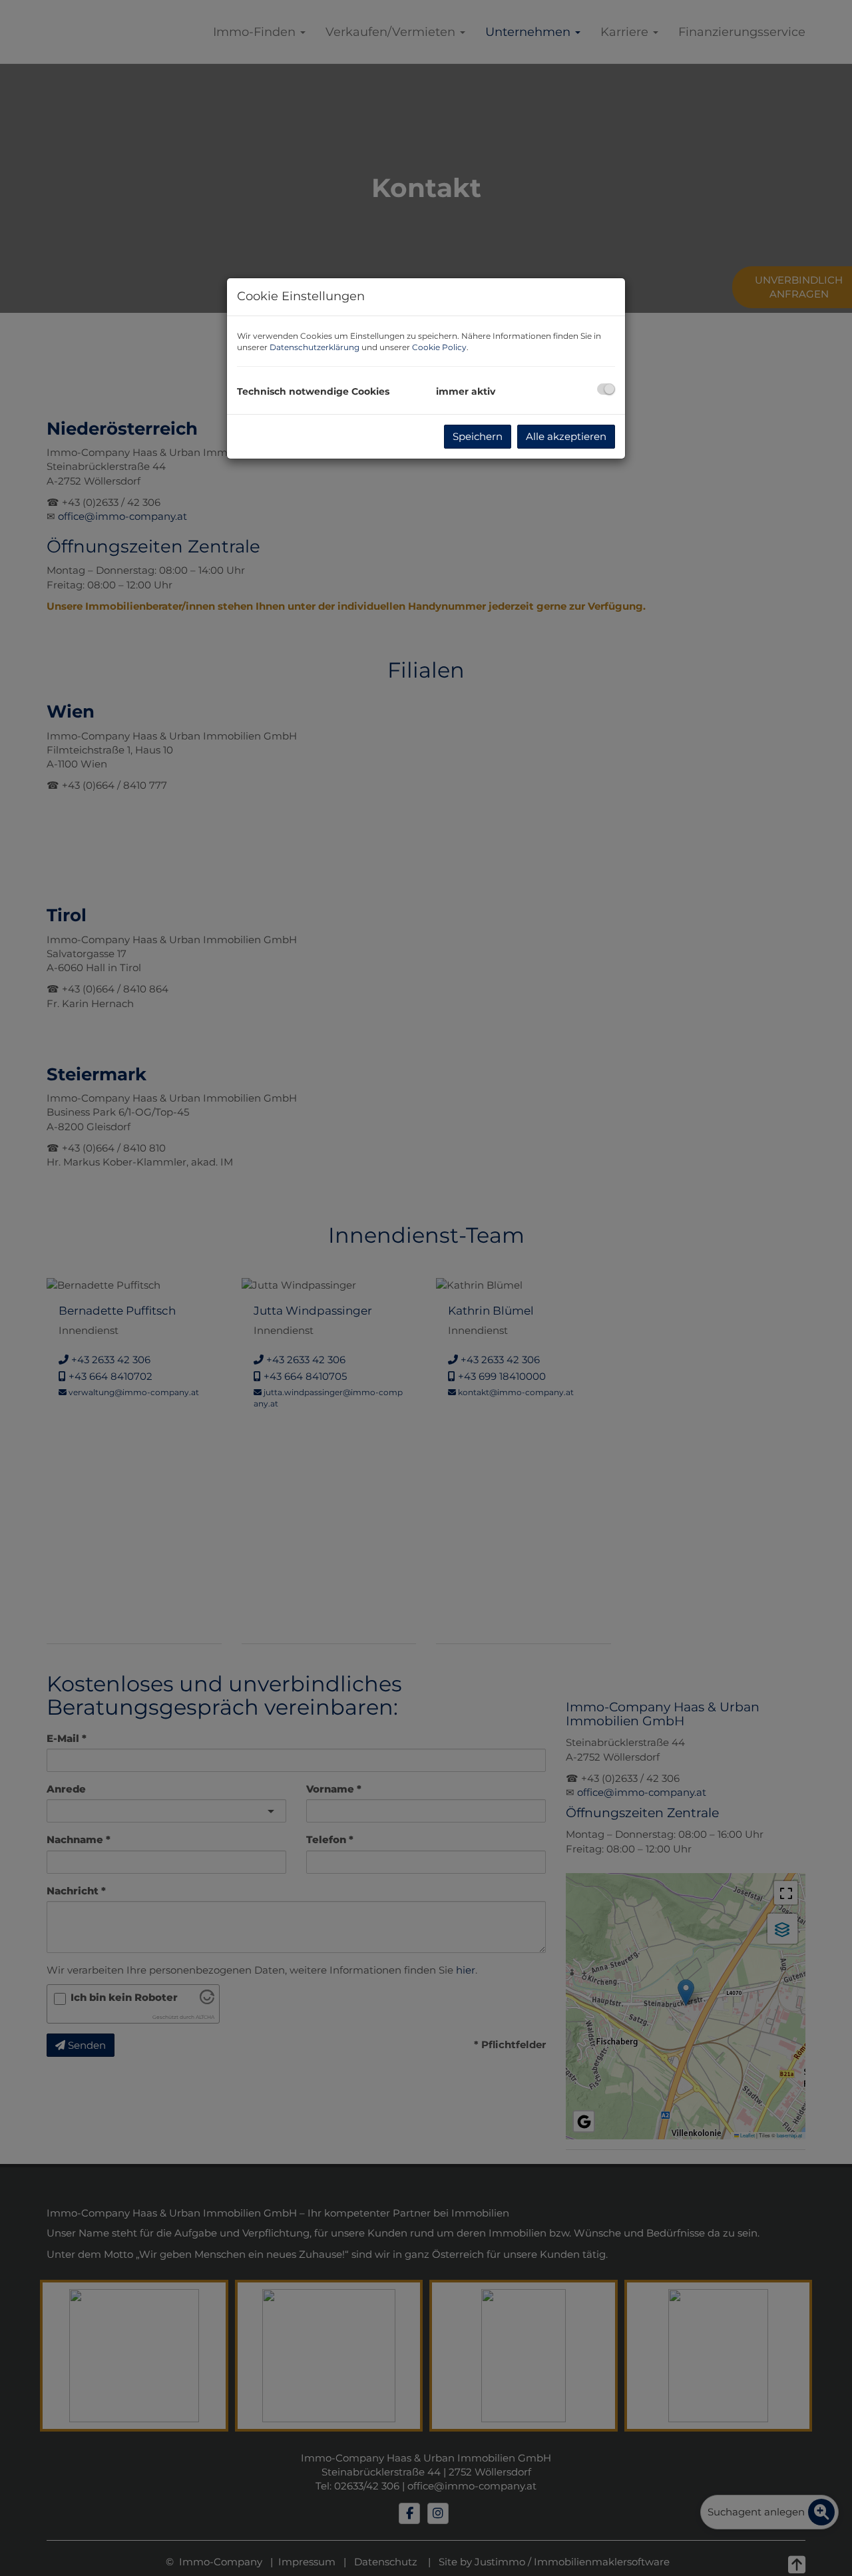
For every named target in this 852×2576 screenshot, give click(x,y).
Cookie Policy (439, 347)
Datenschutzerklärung (315, 347)
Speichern (478, 436)
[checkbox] (606, 389)
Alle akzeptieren (566, 436)
